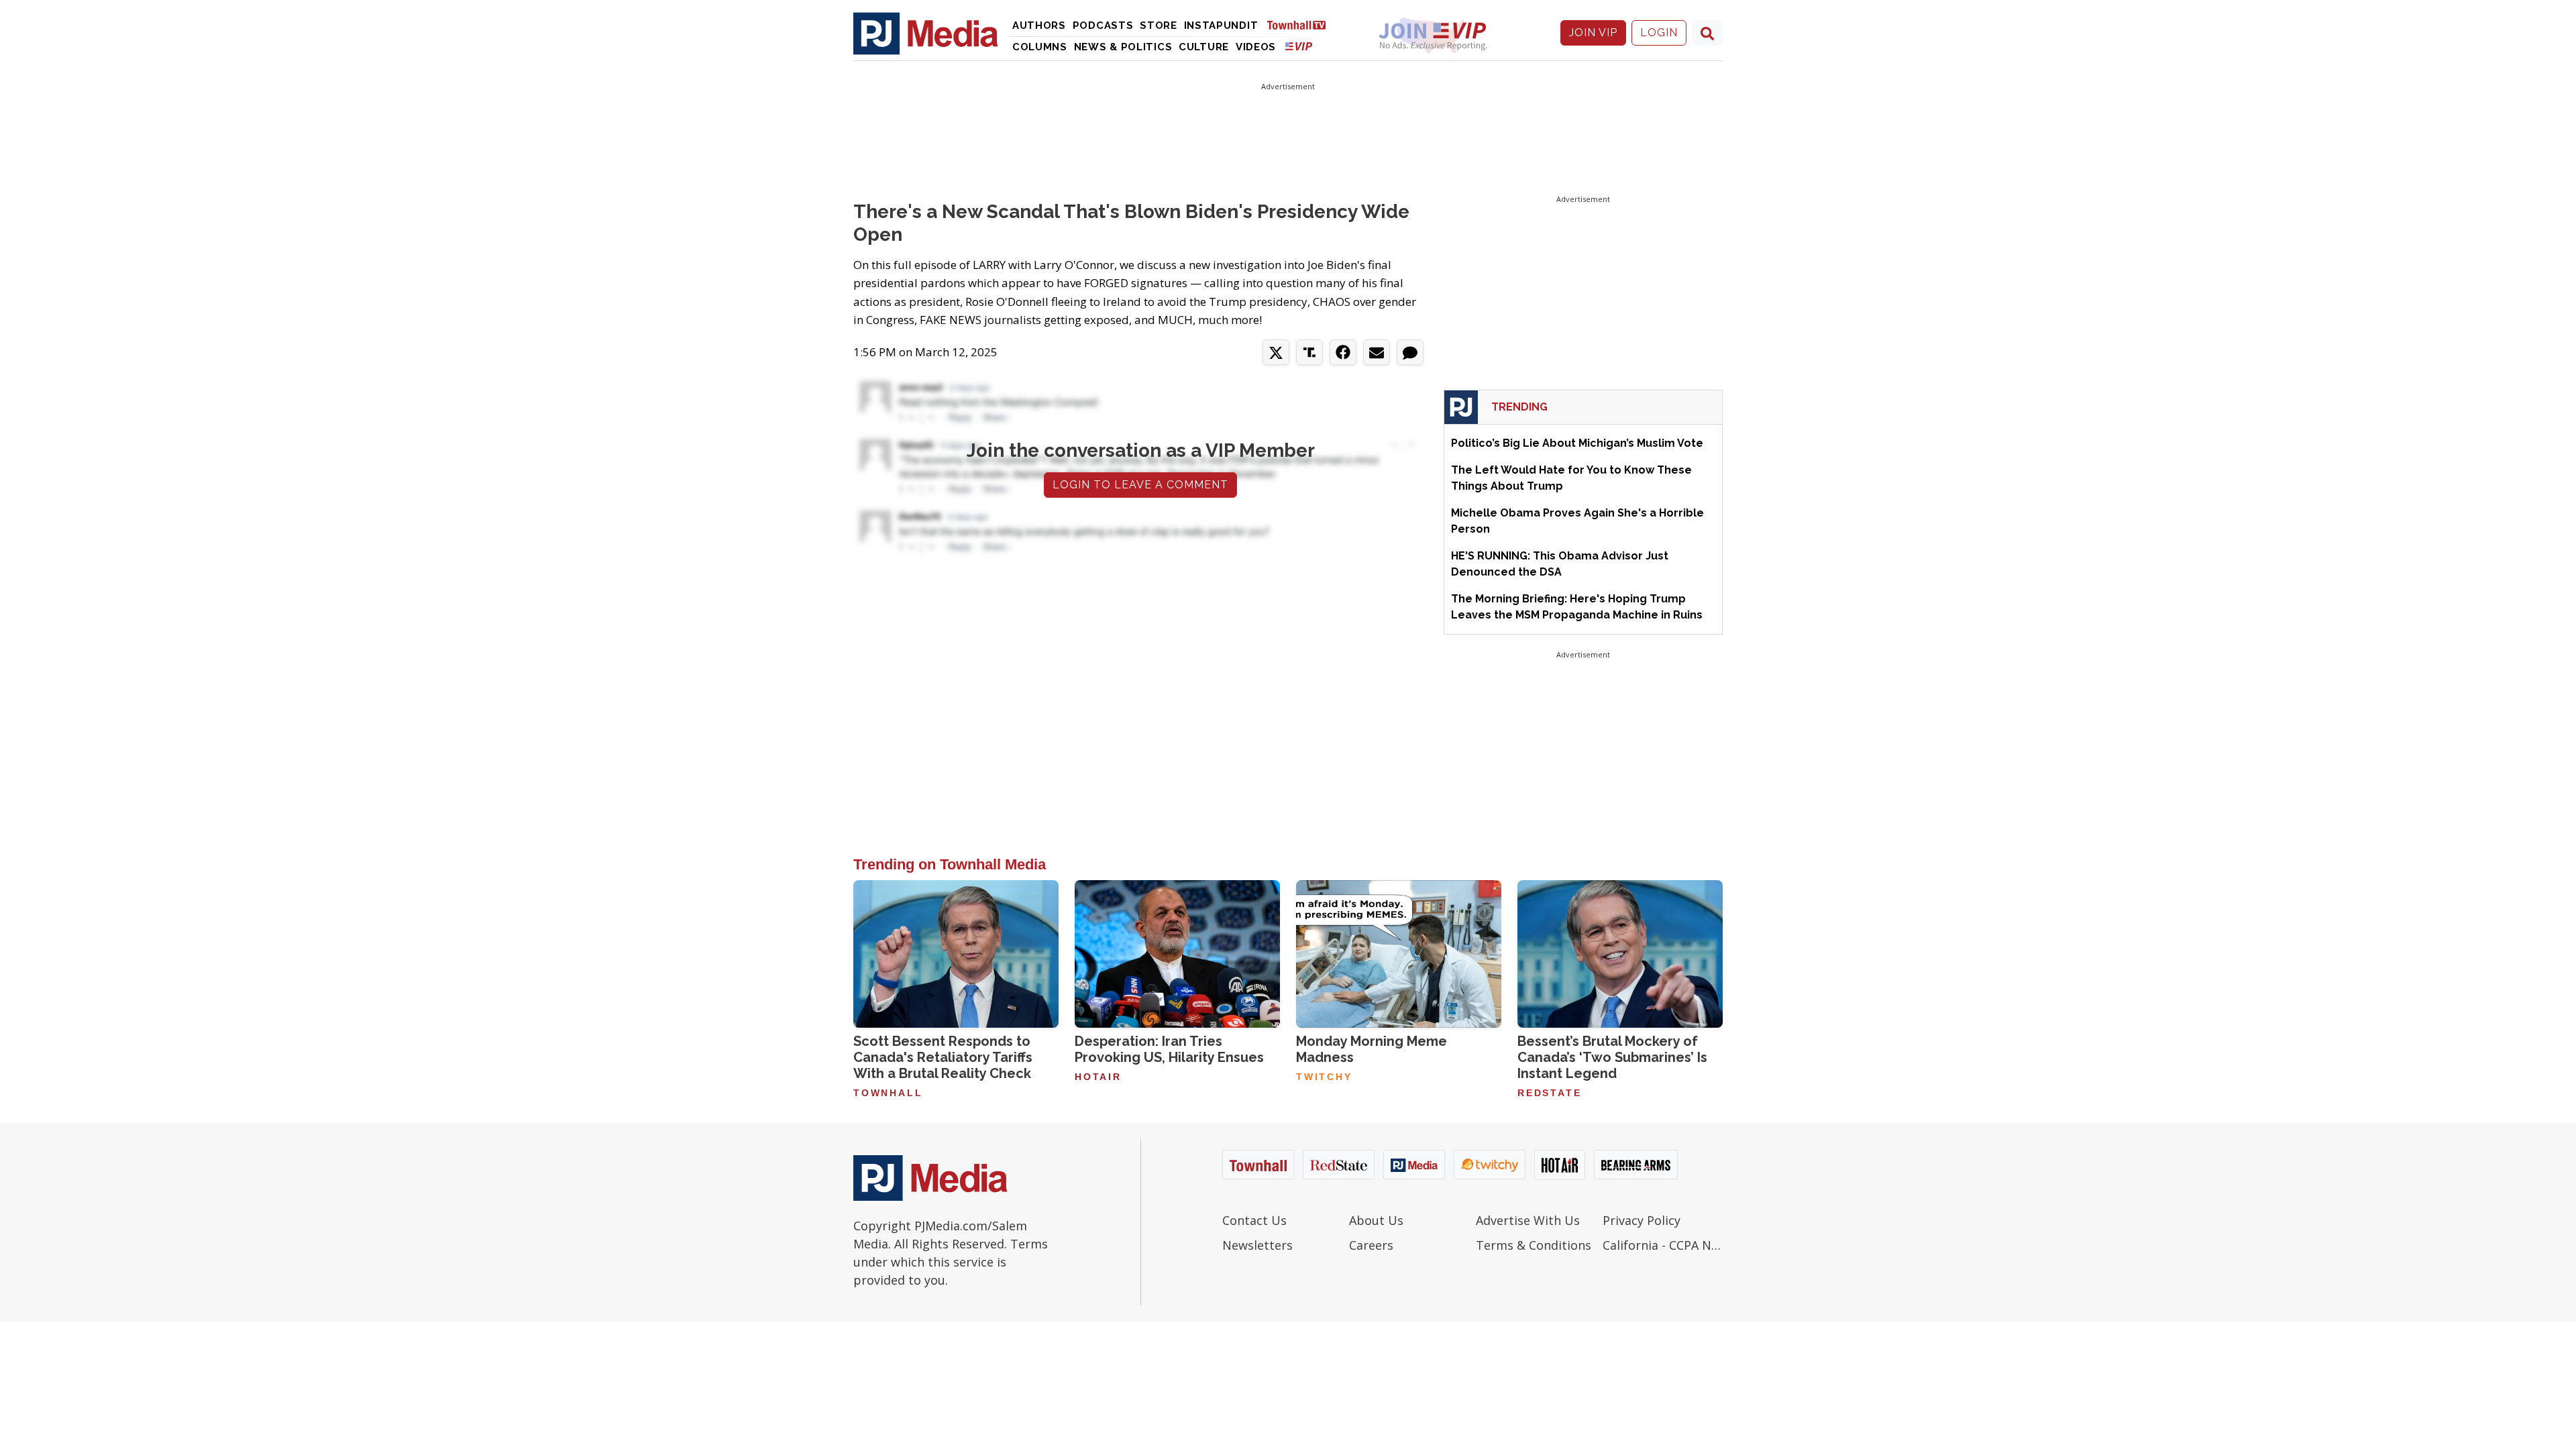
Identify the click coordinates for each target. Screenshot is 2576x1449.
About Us (1376, 1220)
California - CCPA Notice (1663, 1245)
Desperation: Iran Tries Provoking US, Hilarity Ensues (1169, 1049)
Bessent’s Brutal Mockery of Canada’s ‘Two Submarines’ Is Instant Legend (1612, 1057)
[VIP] (1299, 46)
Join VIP (1593, 33)
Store (1159, 25)
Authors (1039, 25)
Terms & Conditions (1534, 1245)
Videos (1256, 47)
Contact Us (1254, 1220)
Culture (1204, 47)
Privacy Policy (1642, 1220)
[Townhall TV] (1301, 24)
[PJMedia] (926, 33)
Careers (1371, 1245)
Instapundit (1221, 25)
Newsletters (1257, 1245)
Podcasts (1103, 25)
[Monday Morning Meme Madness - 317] (1399, 954)
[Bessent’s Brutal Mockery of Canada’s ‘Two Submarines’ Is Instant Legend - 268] (1620, 954)
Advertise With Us (1528, 1220)
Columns (1040, 47)
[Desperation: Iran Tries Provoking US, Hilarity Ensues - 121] (1177, 954)
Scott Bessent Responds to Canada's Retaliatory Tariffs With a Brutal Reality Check (943, 1057)
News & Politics (1123, 47)
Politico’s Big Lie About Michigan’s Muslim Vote (1577, 443)
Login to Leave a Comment (1140, 485)
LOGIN (1659, 33)
